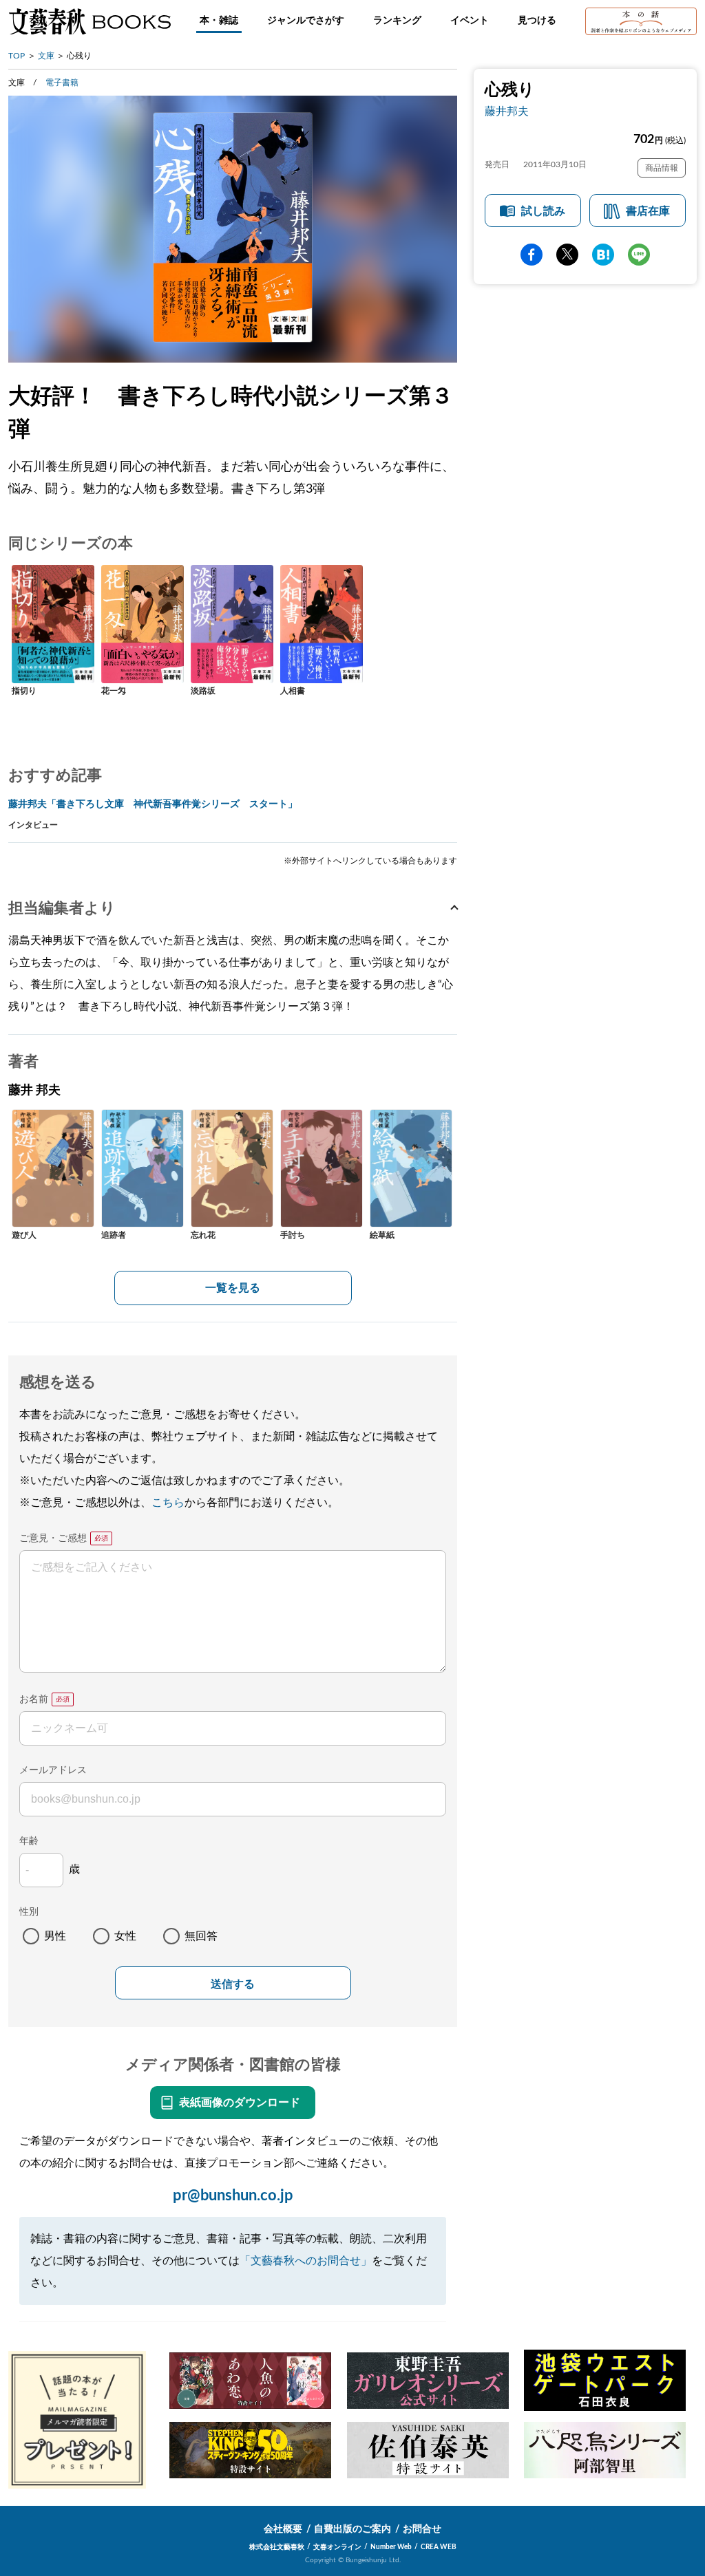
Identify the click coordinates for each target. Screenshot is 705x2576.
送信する (233, 1984)
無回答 (201, 1936)
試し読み (543, 211)
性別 (29, 1912)
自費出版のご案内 (352, 2529)
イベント (470, 21)
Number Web (391, 2547)
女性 (125, 1936)
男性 (55, 1936)
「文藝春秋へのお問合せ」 (306, 2261)
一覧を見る (233, 1288)
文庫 (46, 56)
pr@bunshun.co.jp (233, 2196)
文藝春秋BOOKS (90, 21)
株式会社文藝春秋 (277, 2547)
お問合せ (422, 2529)
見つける (537, 21)
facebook (532, 255)
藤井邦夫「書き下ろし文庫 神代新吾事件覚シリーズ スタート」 (153, 804)
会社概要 (283, 2529)
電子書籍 (62, 83)
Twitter (567, 255)
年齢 (29, 1841)
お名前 (34, 1699)
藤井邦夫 (507, 111)
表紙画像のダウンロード (240, 2103)
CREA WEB (439, 2547)
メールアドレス (53, 1770)
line (639, 255)
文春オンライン (337, 2547)
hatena (603, 255)
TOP (17, 56)
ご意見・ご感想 (53, 1538)
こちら (168, 1503)
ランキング (397, 21)
